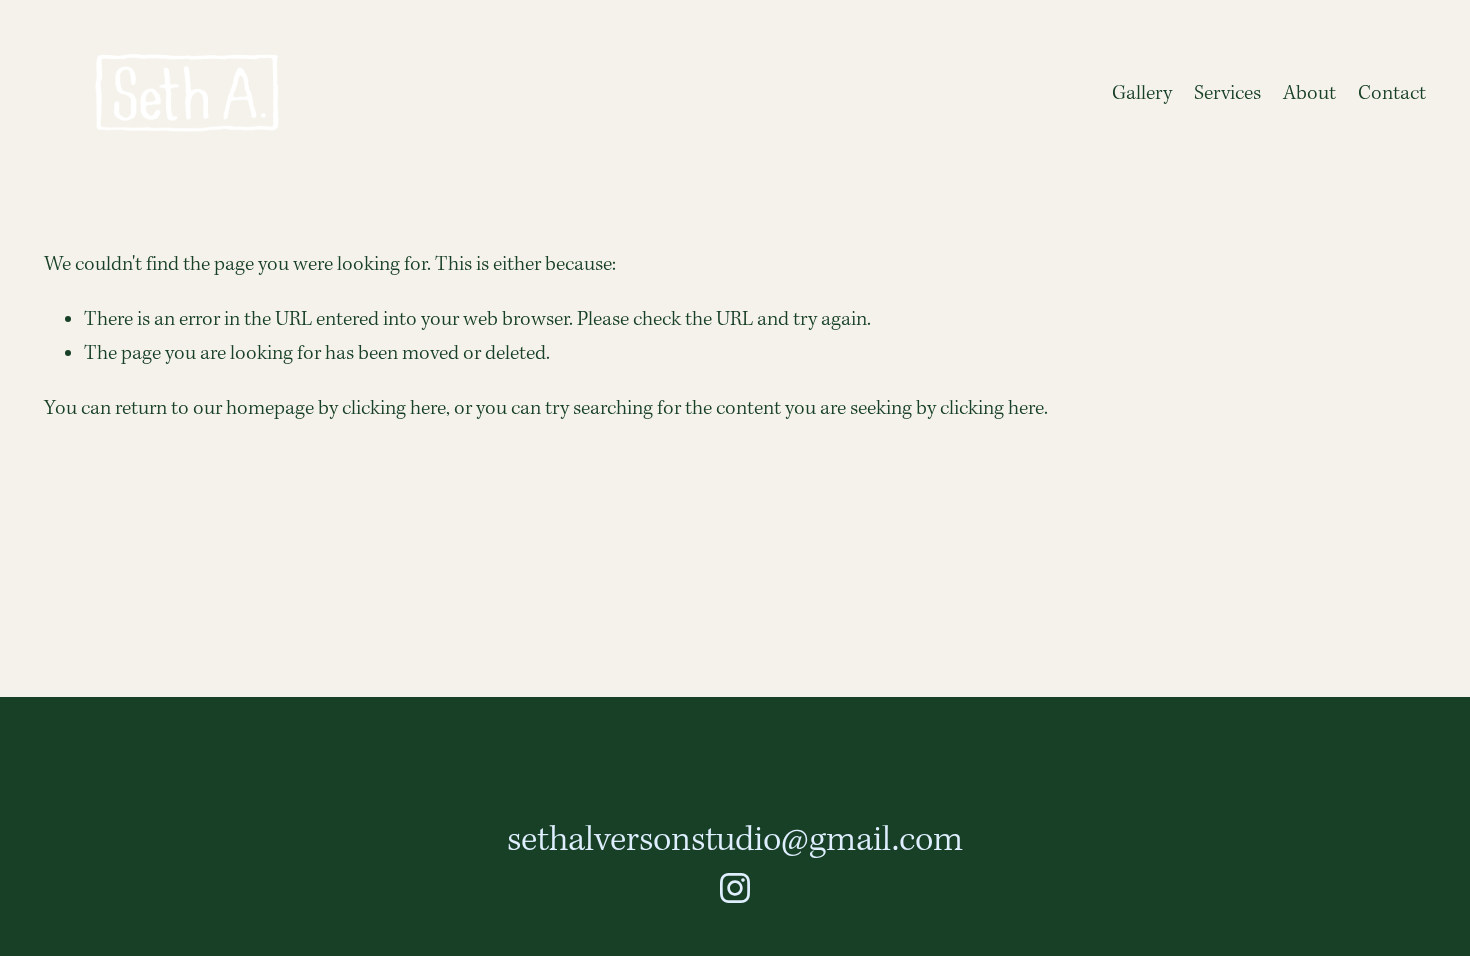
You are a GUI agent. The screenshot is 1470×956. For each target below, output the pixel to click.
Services (1227, 94)
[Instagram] (735, 888)
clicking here (394, 409)
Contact (1392, 94)
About (1309, 94)
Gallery (1142, 94)
